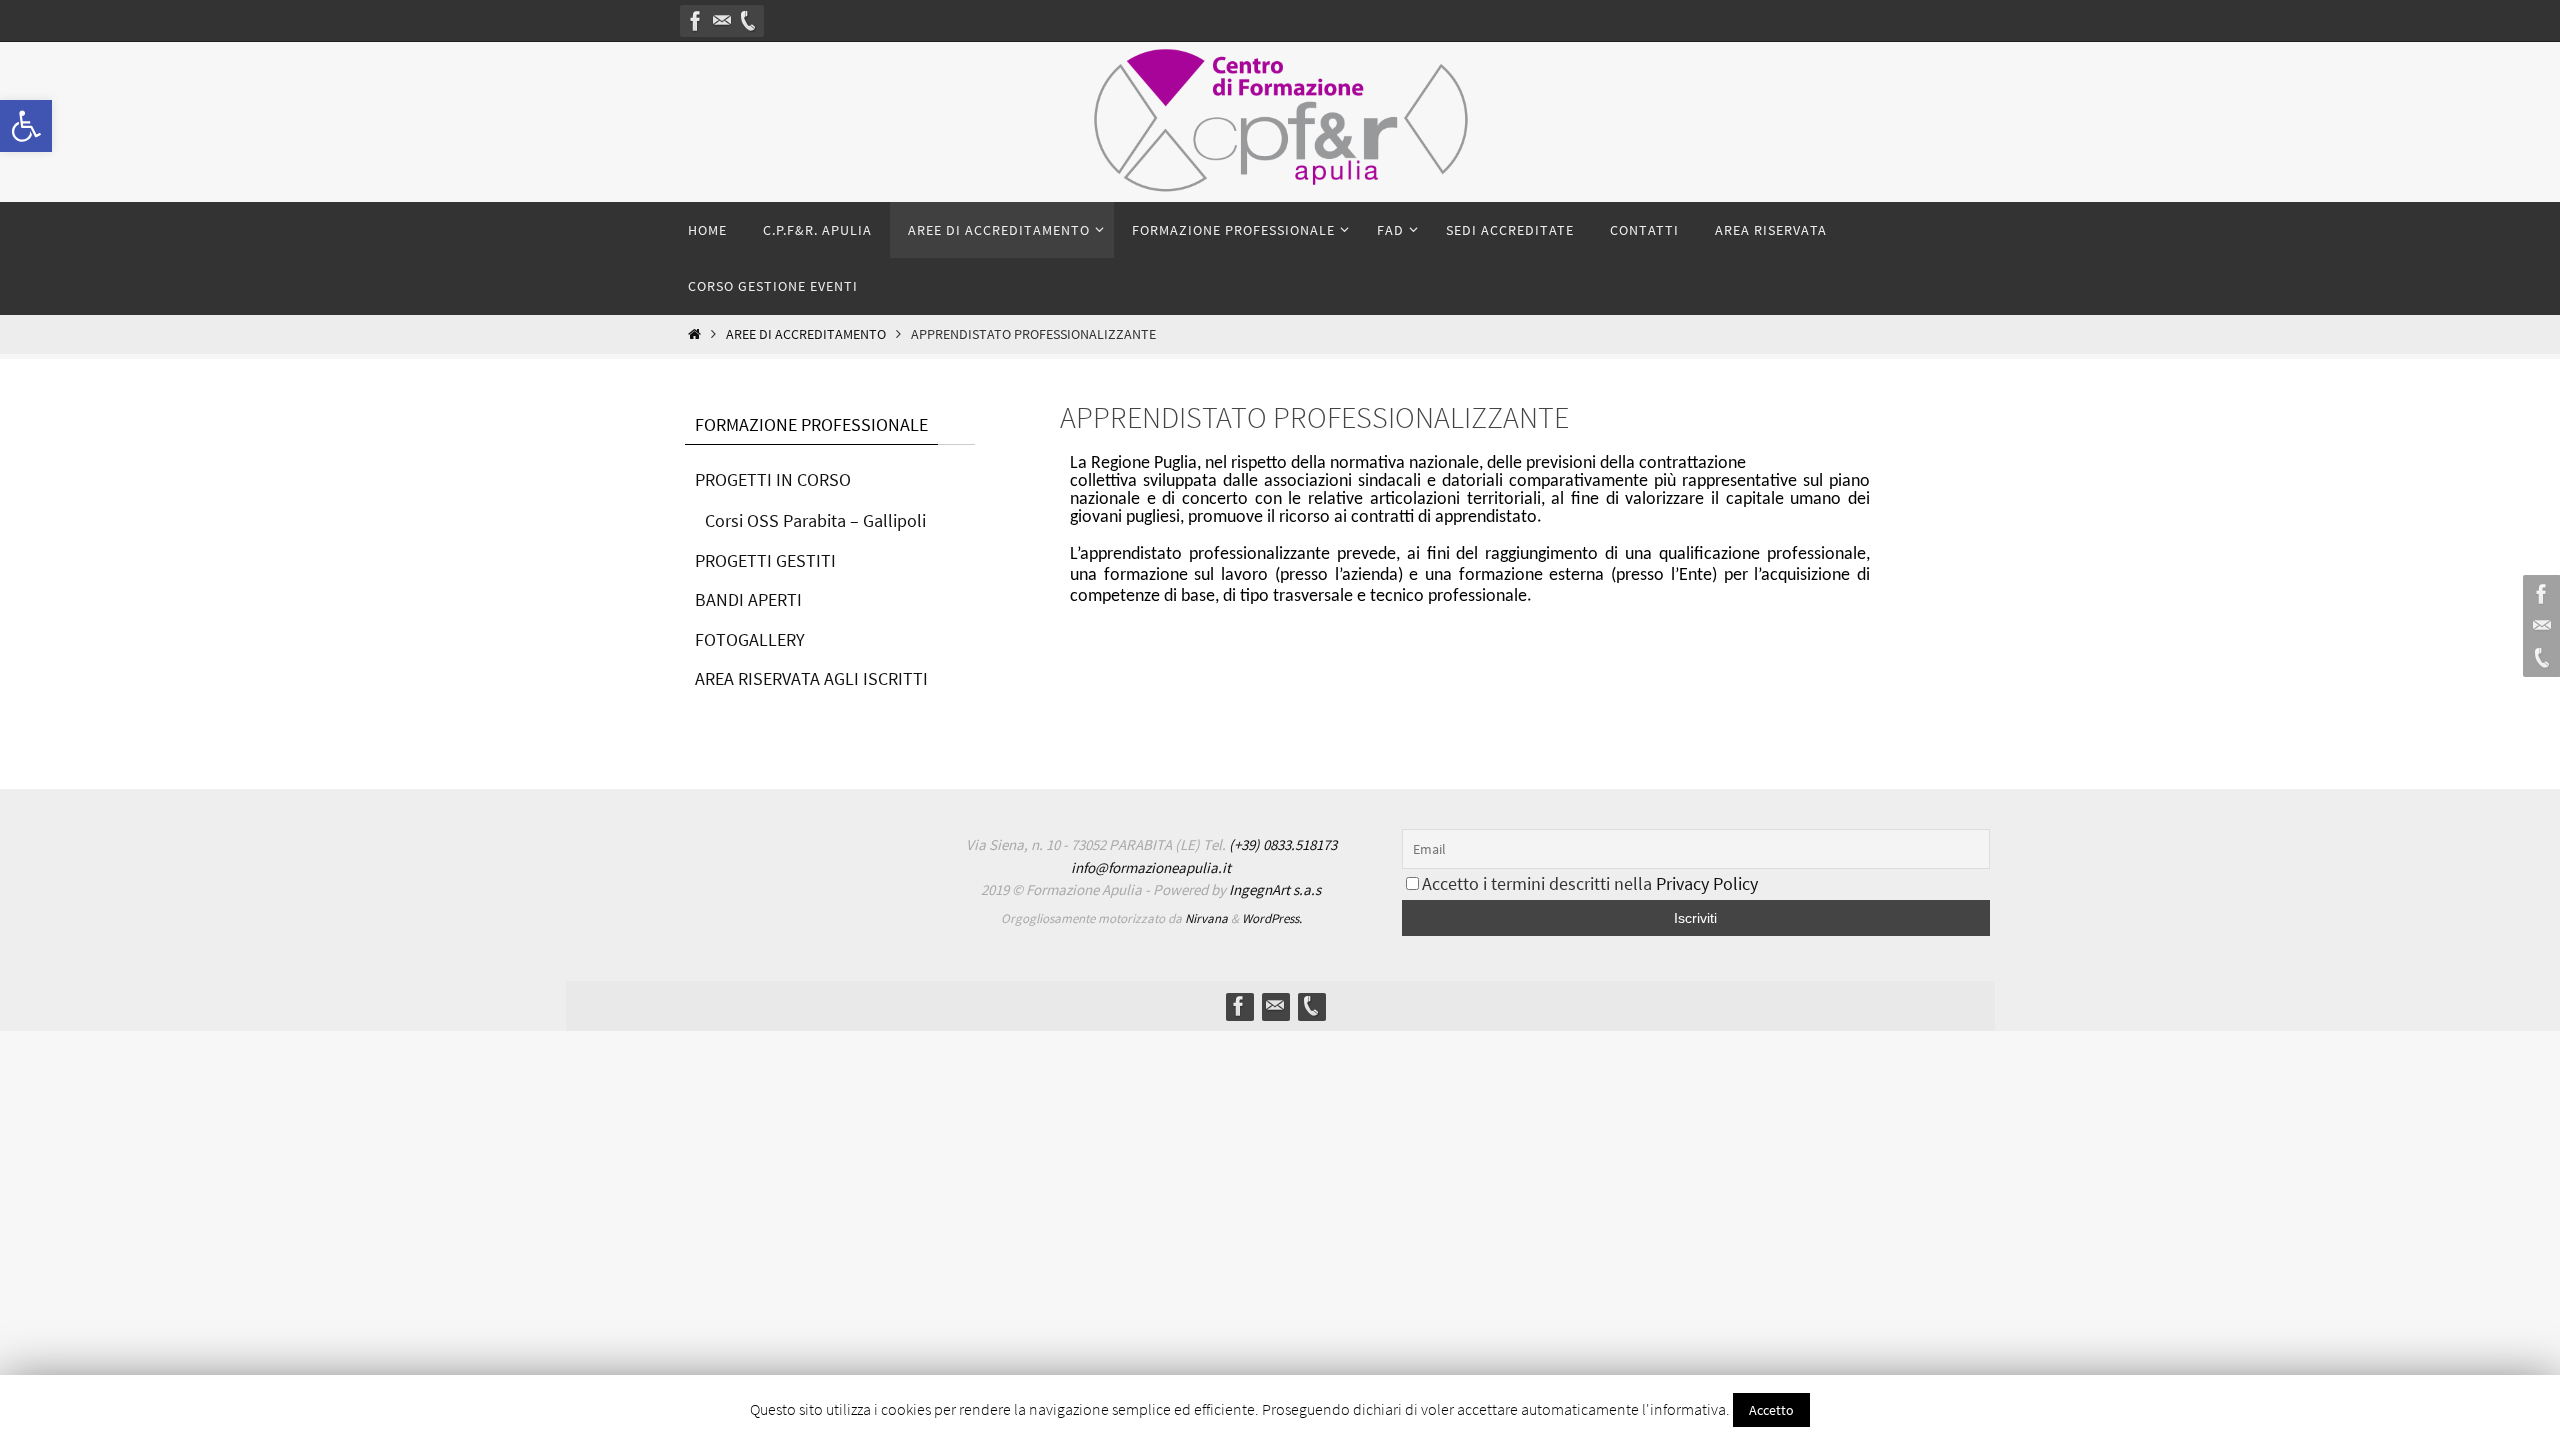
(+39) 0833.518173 (1283, 844)
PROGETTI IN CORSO (773, 479)
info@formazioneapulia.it (1151, 867)
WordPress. (1272, 918)
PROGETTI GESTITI (765, 560)
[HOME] (694, 334)
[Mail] (722, 21)
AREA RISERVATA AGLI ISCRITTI (811, 678)
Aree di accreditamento (806, 334)
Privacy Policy (1707, 883)
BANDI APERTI (748, 599)
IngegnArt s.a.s (1275, 889)
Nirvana (1206, 918)
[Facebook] (696, 21)
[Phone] (748, 21)
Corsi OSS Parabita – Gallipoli (815, 520)
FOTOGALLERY (750, 639)
